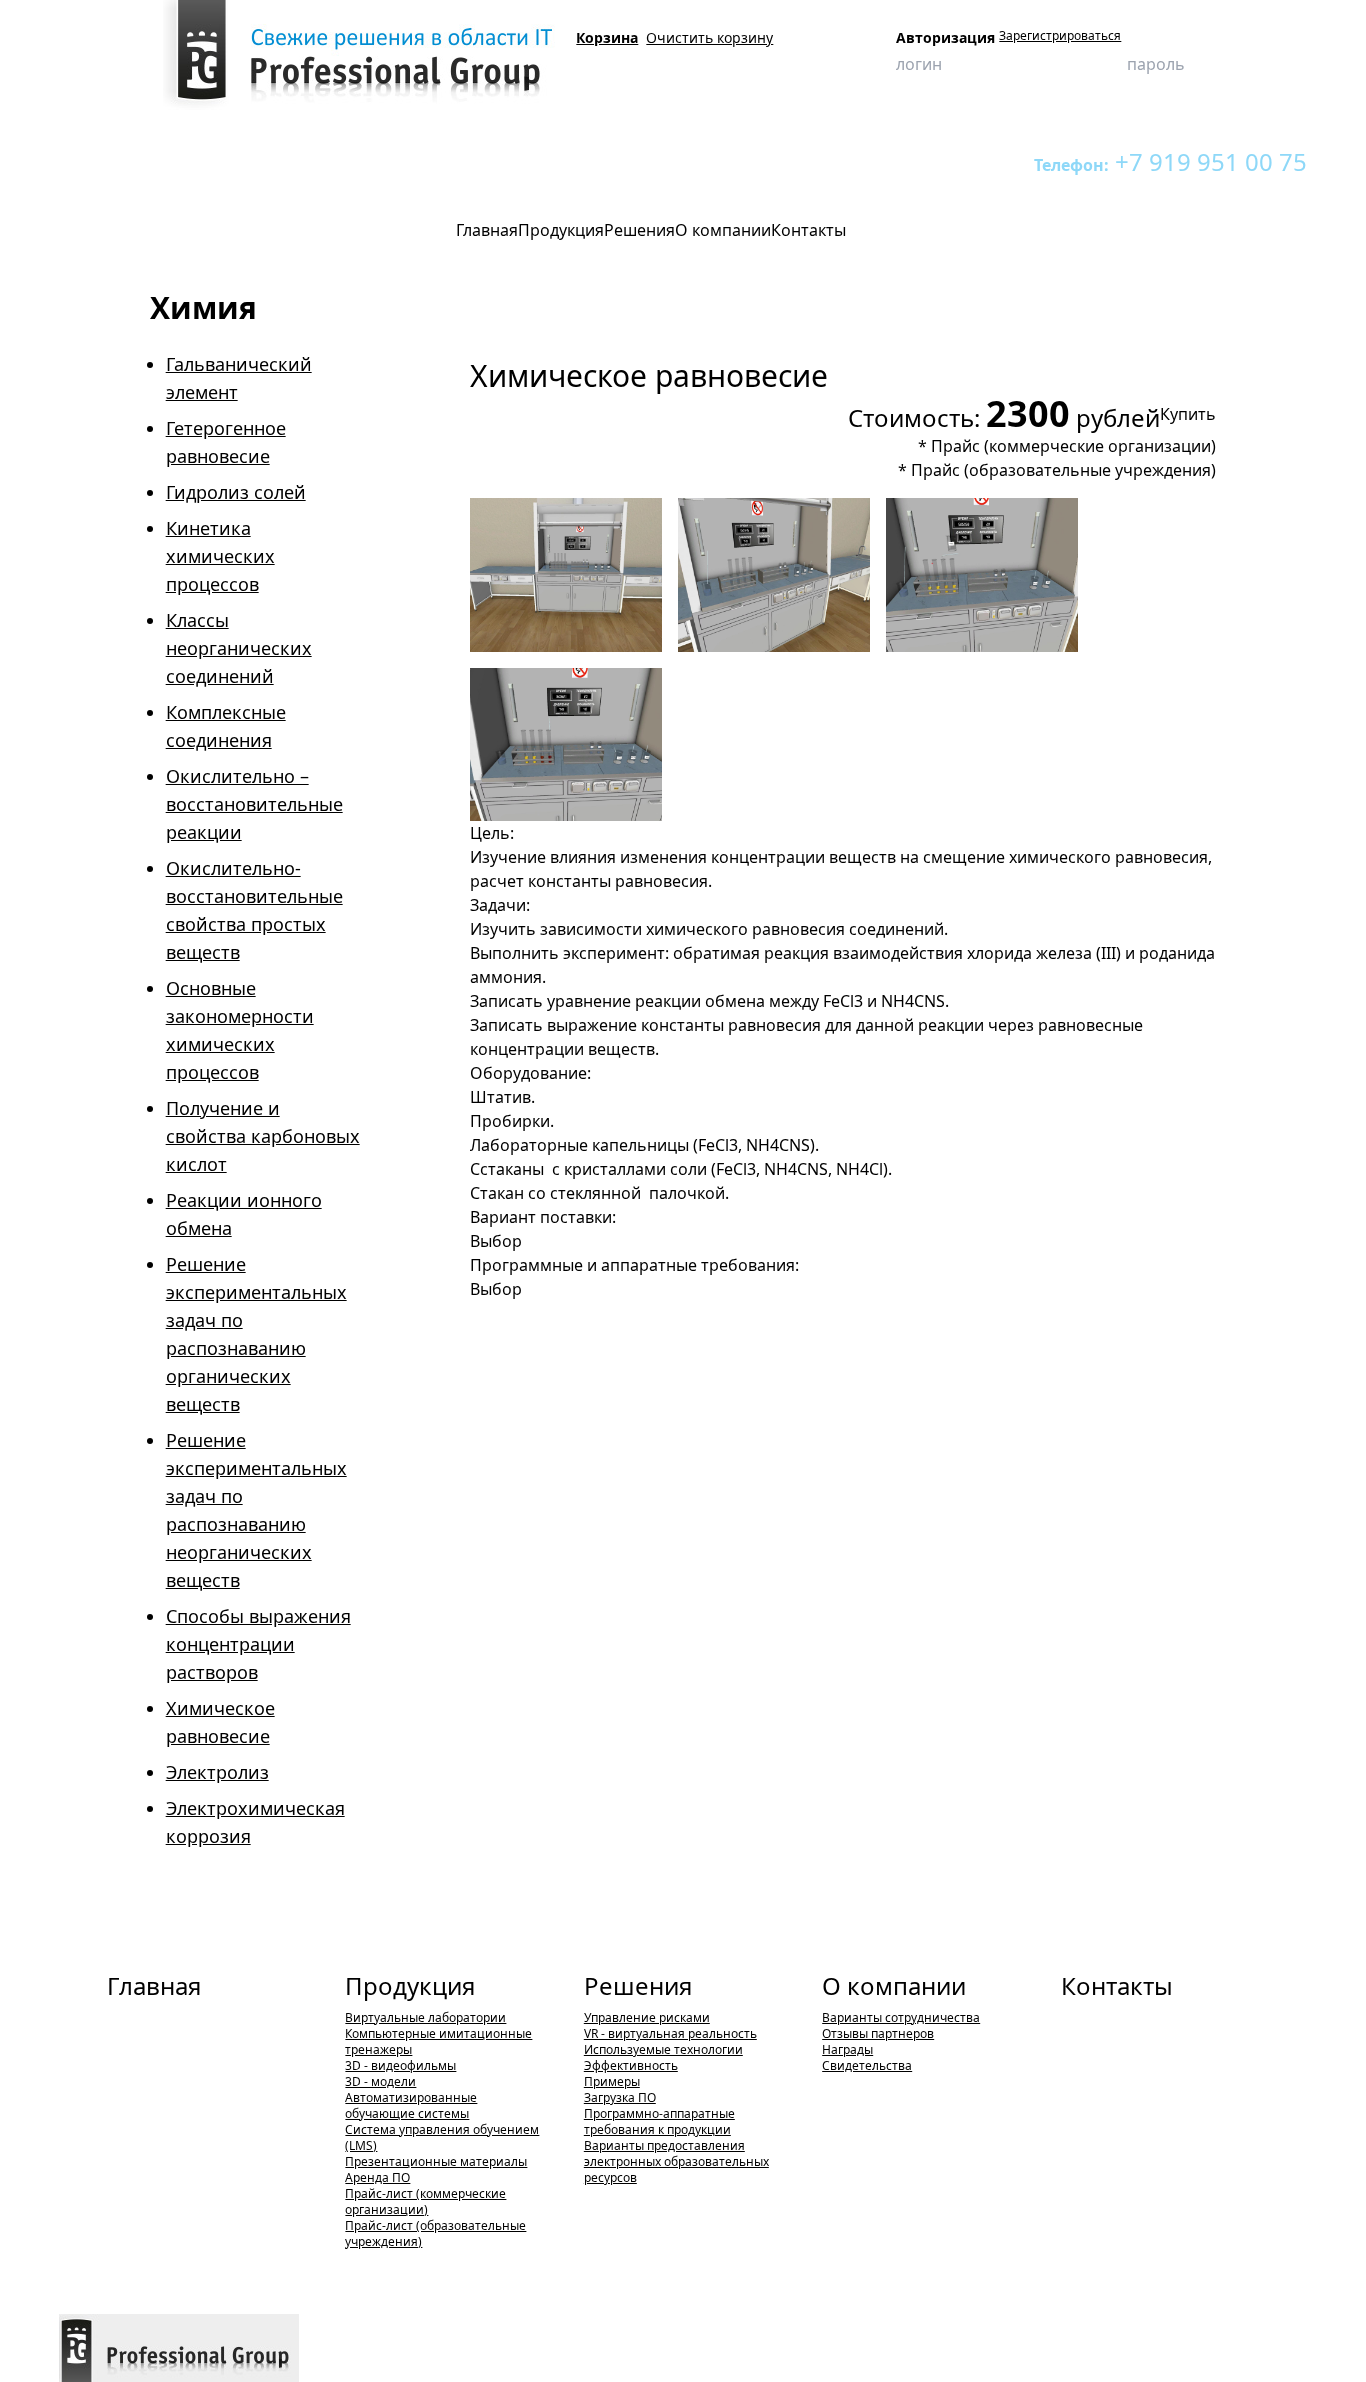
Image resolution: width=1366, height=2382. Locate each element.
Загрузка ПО (620, 2097)
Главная (154, 1985)
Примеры (612, 2081)
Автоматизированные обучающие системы (411, 2105)
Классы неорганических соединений (239, 648)
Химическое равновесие (520, 161)
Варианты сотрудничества (901, 2017)
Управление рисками (647, 2017)
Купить (1188, 414)
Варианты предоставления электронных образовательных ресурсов (676, 2161)
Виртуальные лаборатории (295, 161)
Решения (638, 1985)
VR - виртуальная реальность (670, 2033)
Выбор (496, 1241)
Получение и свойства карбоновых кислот (263, 1136)
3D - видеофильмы (400, 2065)
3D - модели (380, 2081)
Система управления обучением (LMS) (442, 2137)
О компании (894, 1985)
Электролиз (217, 1772)
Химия (411, 161)
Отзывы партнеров (878, 2033)
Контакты (1117, 1985)
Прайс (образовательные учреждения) (1063, 470)
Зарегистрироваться (1060, 36)
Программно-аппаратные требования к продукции (659, 2121)
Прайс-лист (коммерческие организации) (425, 2201)
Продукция (166, 161)
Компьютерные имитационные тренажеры (438, 2041)
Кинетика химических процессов (220, 556)
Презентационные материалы (436, 2161)
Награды (847, 2049)
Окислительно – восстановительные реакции (254, 804)
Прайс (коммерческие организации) (1073, 446)
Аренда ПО (377, 2177)
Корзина (607, 37)
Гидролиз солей (236, 492)
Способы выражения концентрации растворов (258, 1644)
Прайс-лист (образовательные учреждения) (435, 2233)
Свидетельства (867, 2065)
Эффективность (631, 2065)
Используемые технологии (663, 2049)
